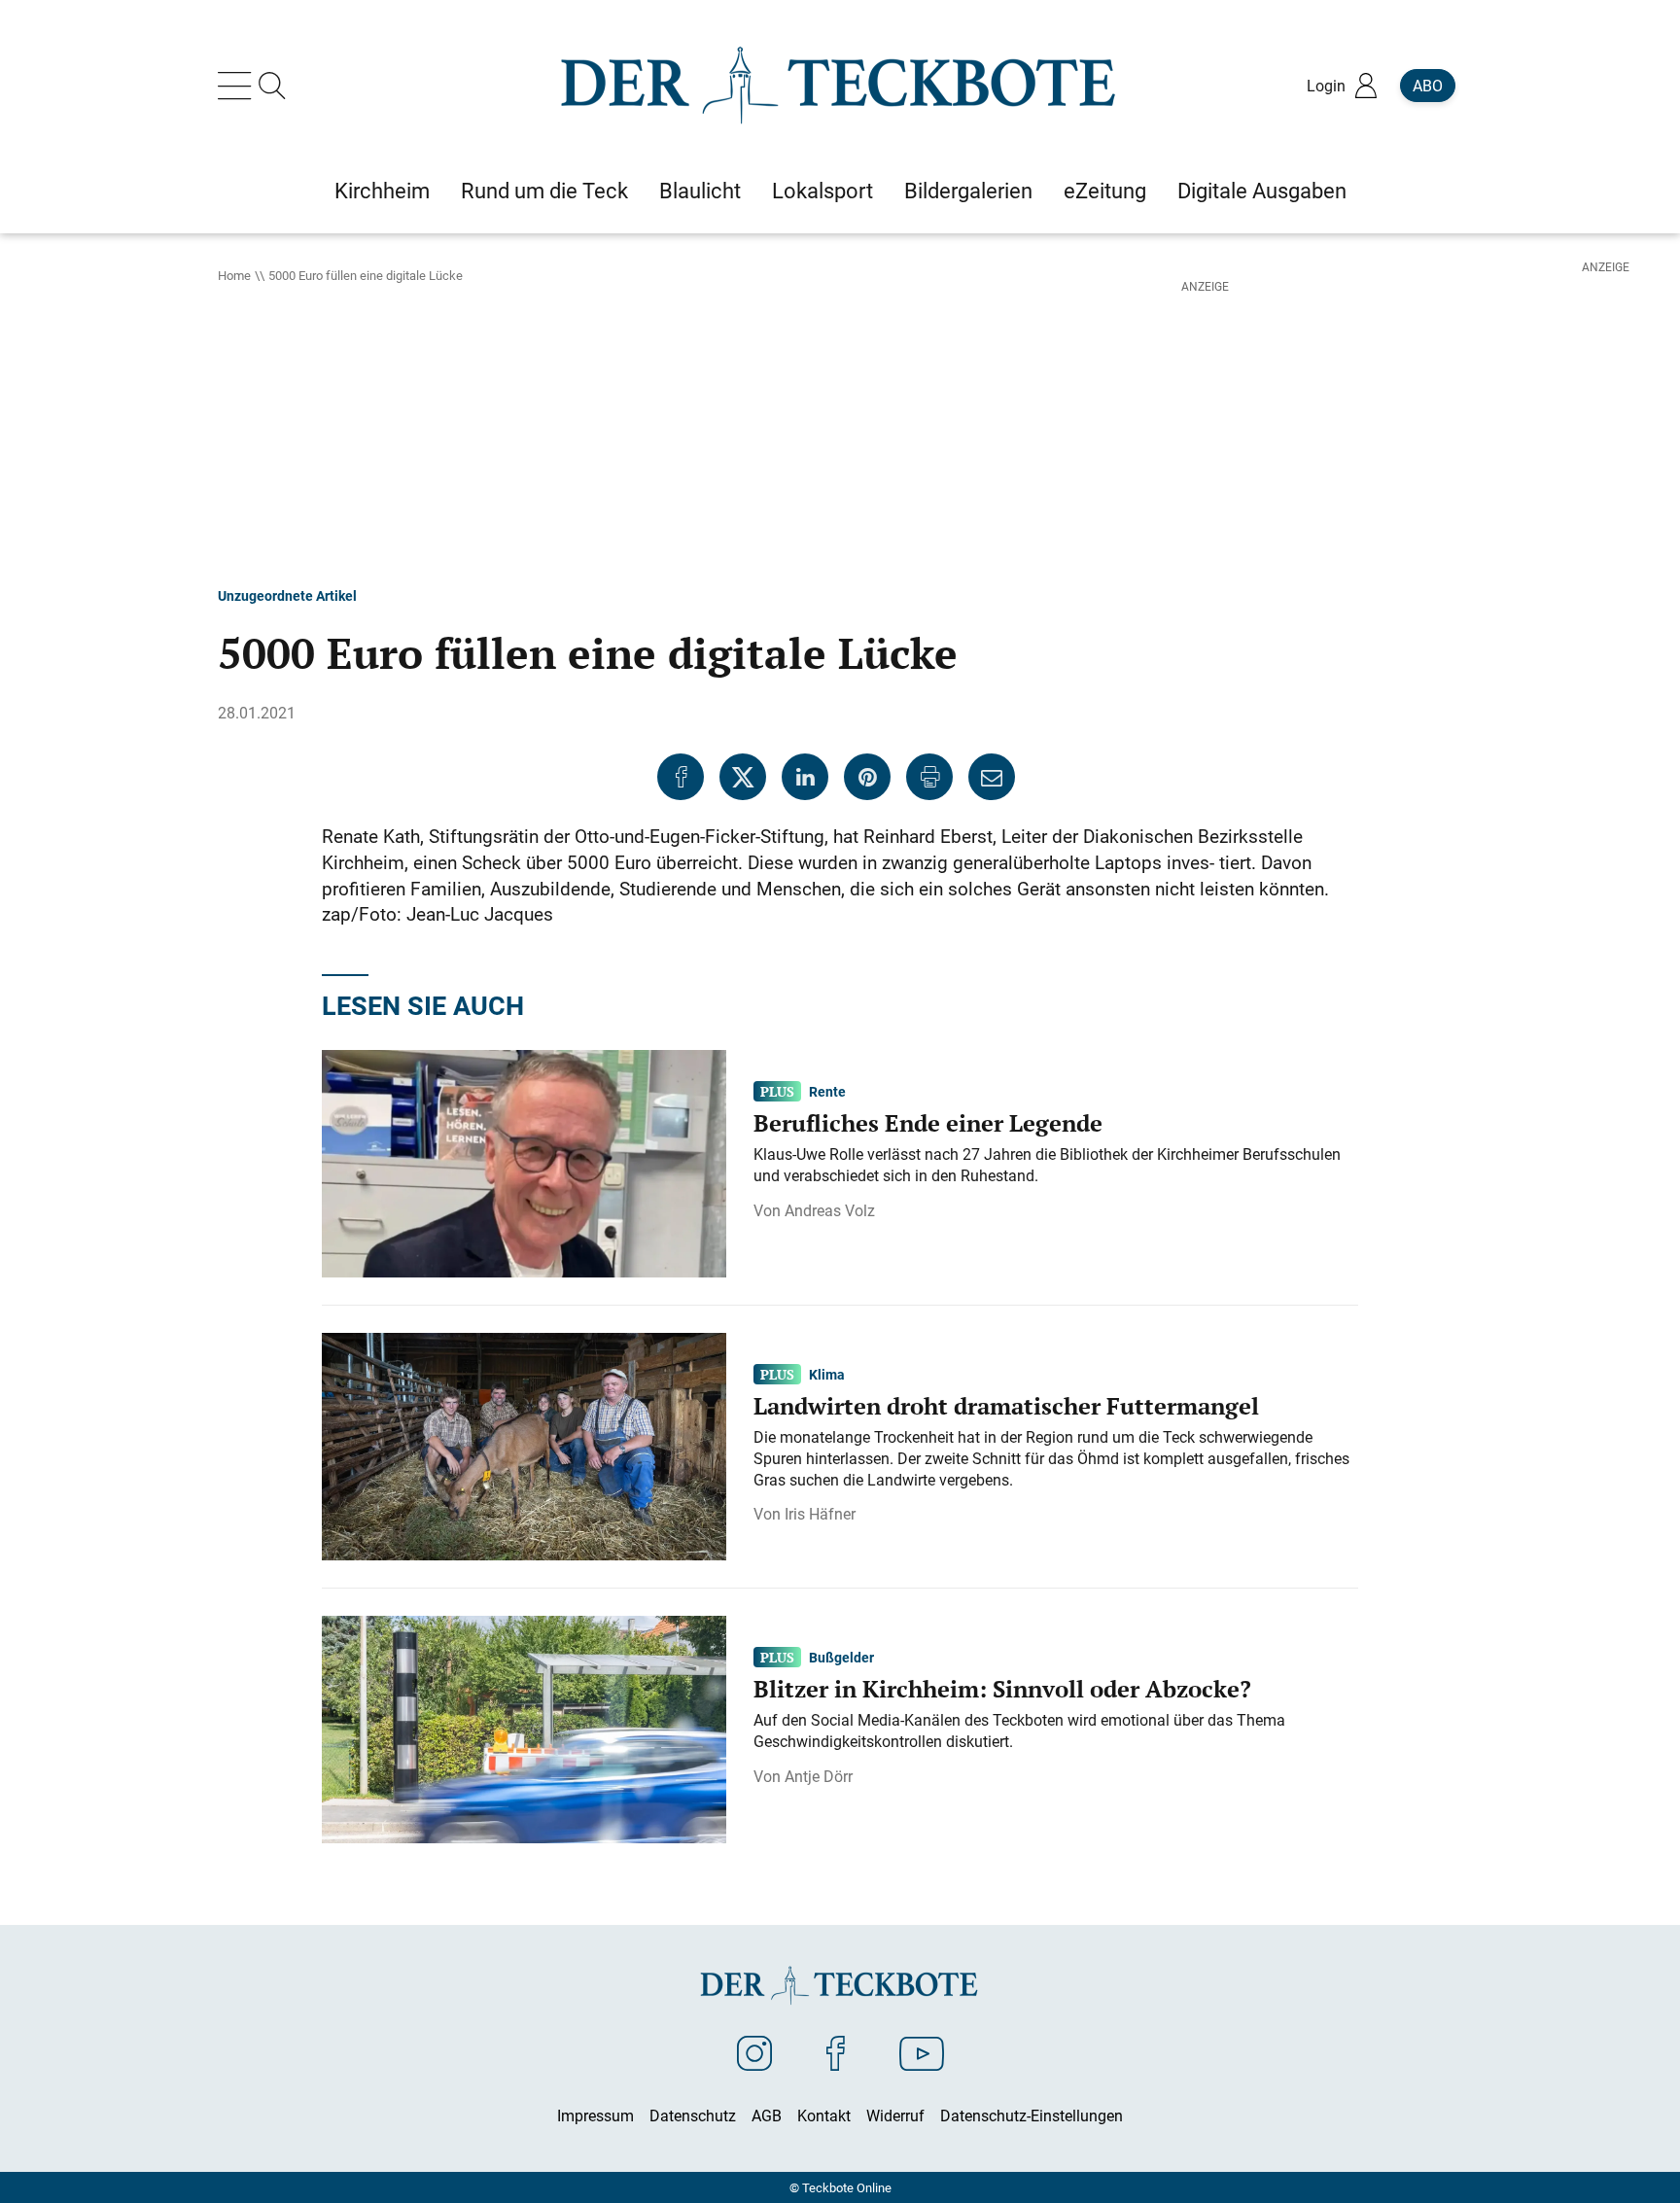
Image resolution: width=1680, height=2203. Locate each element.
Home (234, 275)
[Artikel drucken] (929, 777)
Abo (1428, 86)
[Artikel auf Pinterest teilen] (867, 777)
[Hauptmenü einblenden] (238, 86)
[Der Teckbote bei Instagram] (754, 2052)
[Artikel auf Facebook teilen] (681, 777)
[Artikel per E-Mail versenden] (992, 777)
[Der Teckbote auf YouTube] (922, 2052)
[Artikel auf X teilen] (743, 777)
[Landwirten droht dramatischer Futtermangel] (524, 1445)
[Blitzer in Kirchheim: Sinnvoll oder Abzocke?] (524, 1728)
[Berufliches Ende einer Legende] (524, 1162)
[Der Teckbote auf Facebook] (836, 2052)
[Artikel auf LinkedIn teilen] (805, 777)
